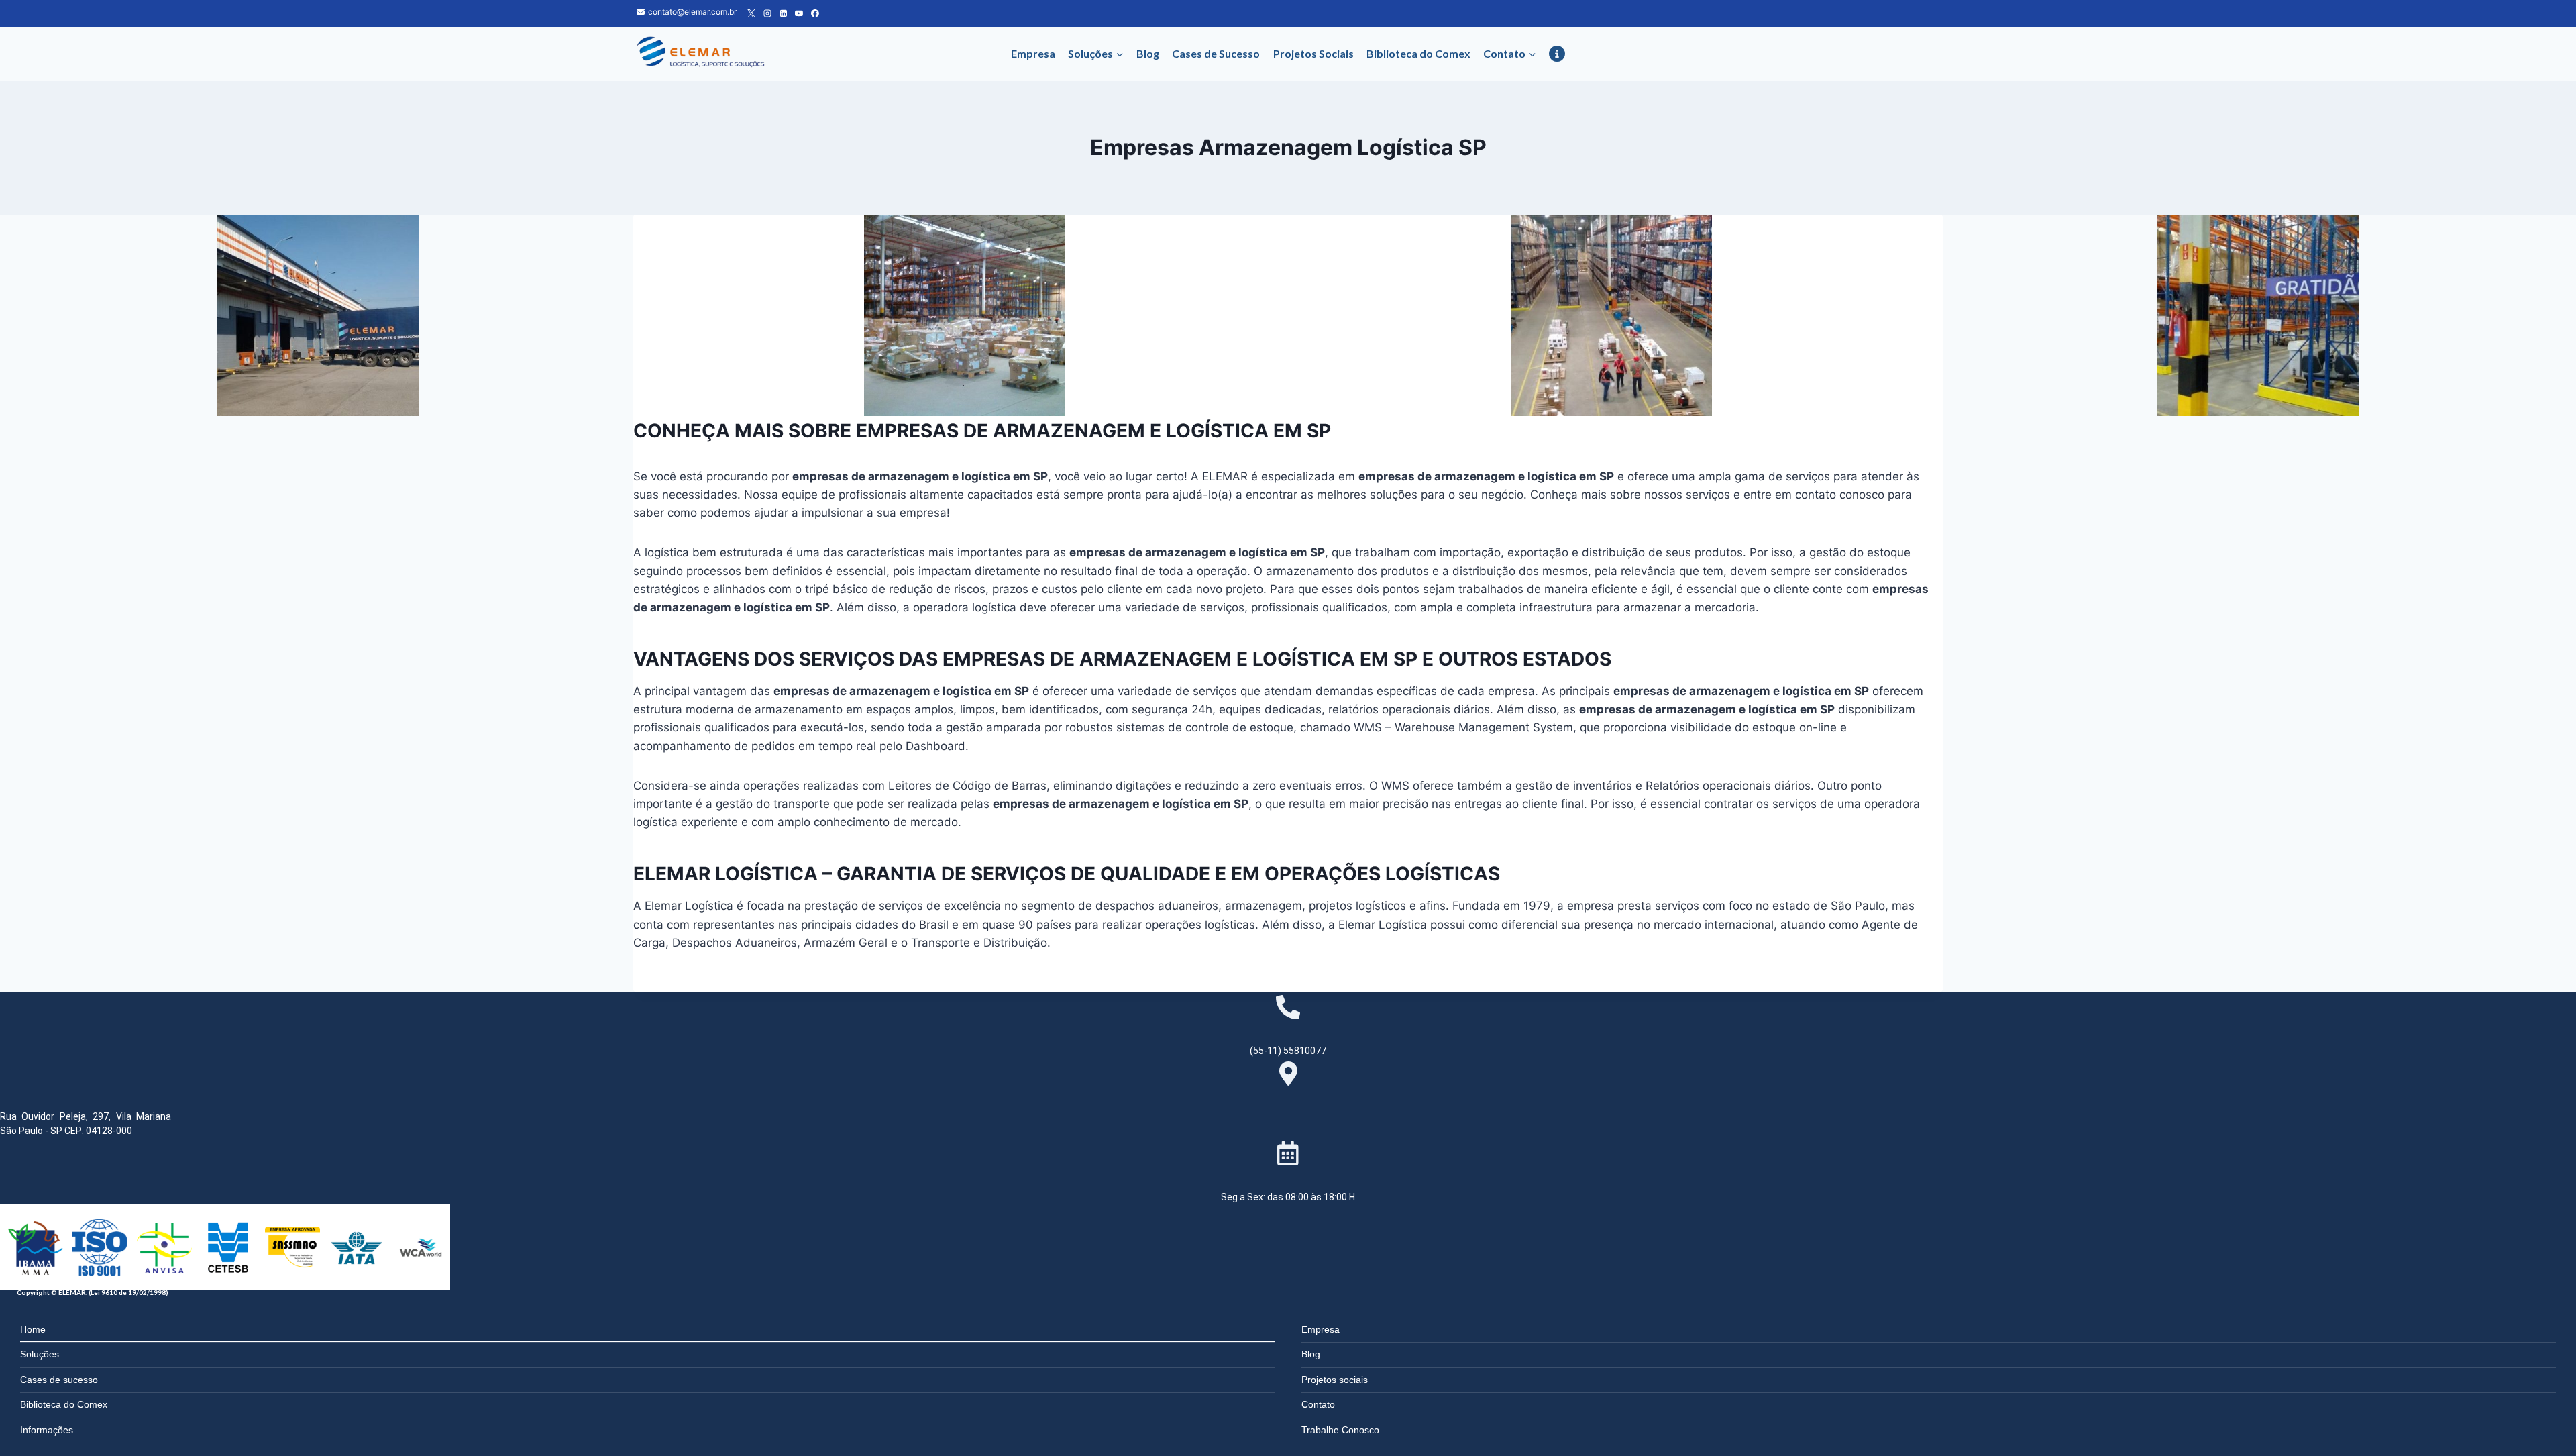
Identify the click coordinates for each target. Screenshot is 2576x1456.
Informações (47, 1430)
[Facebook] (815, 13)
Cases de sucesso (59, 1380)
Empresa (1033, 53)
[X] (751, 13)
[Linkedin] (784, 13)
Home (33, 1329)
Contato (1318, 1404)
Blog (1148, 53)
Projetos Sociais (1313, 53)
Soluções (40, 1354)
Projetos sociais (1335, 1380)
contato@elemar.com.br (692, 12)
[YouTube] (799, 13)
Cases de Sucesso (1216, 53)
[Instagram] (767, 13)
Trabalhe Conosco (1340, 1430)
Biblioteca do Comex (1418, 53)
